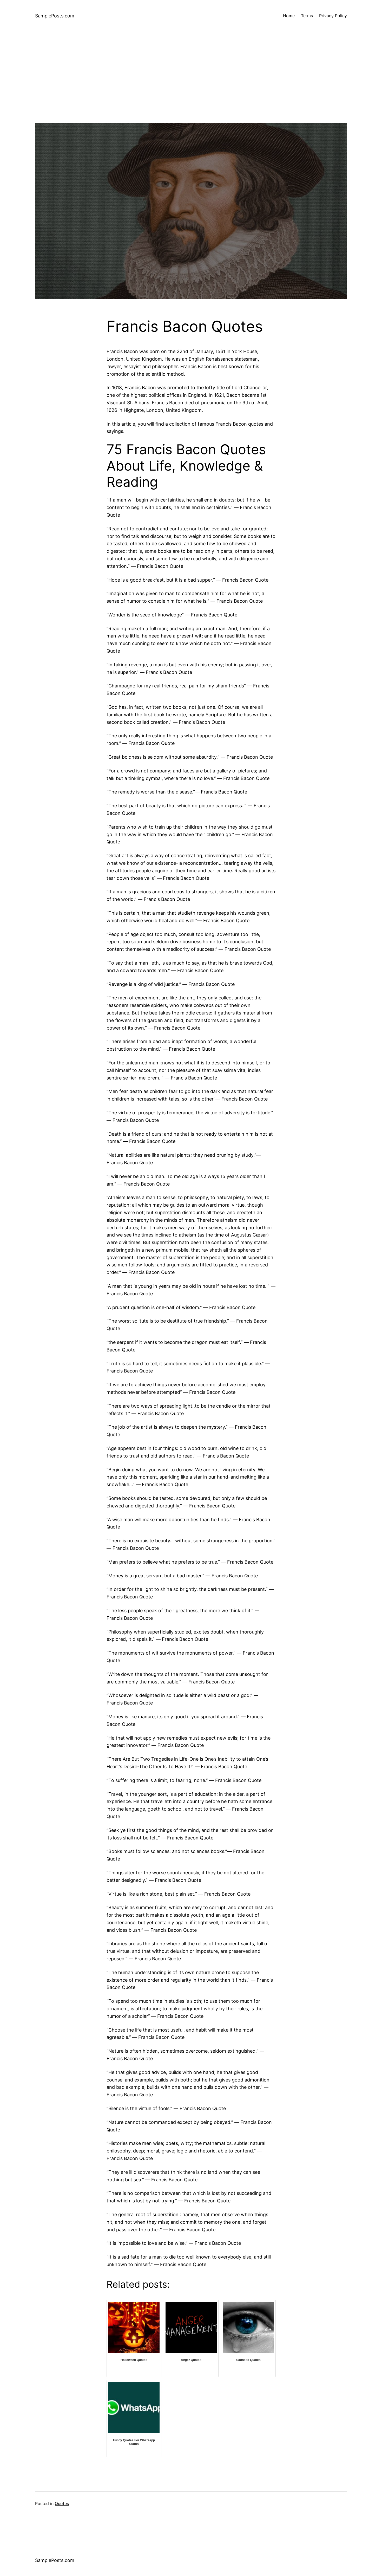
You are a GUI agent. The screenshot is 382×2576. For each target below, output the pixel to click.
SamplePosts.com (55, 16)
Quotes (62, 2503)
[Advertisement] (191, 87)
